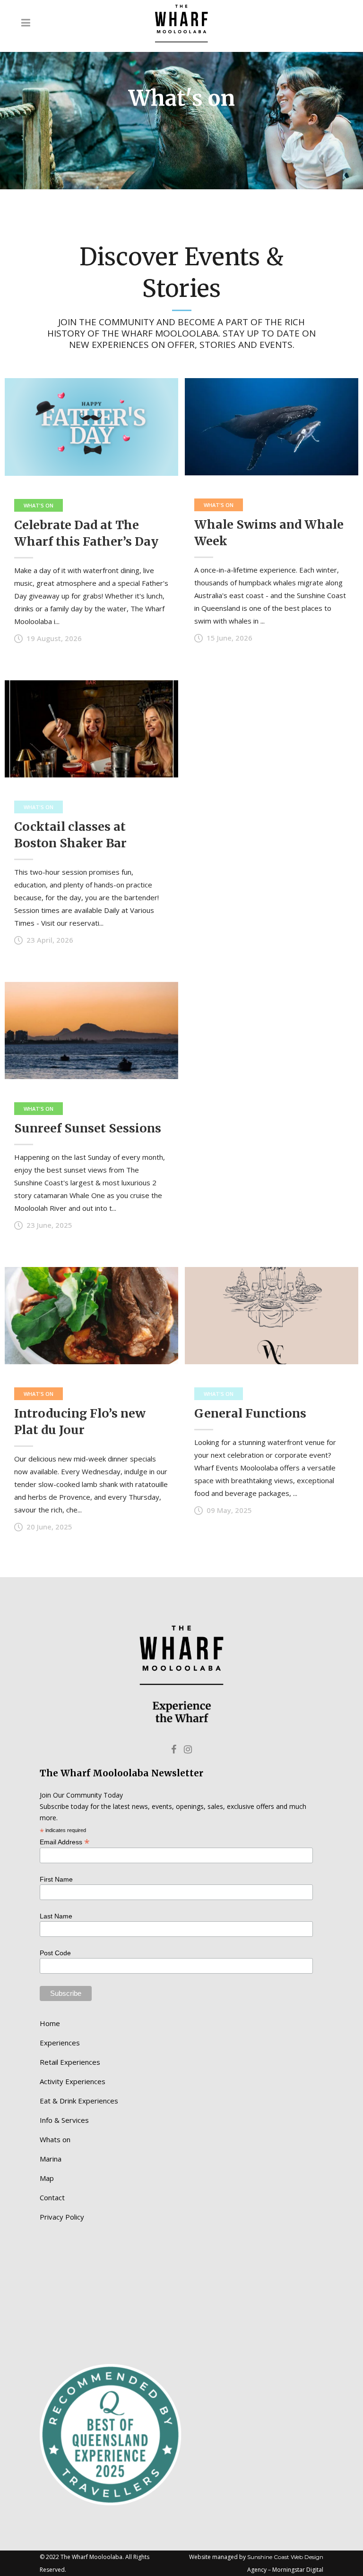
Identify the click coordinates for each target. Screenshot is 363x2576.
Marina (51, 2159)
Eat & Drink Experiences (79, 2101)
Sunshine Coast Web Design (285, 2557)
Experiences (60, 2043)
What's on (39, 505)
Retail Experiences (70, 2062)
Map (47, 2178)
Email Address (65, 1841)
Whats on (55, 2139)
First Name (56, 1879)
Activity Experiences (73, 2081)
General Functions (250, 1413)
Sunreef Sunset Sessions (88, 1128)
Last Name (56, 1916)
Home (50, 2023)
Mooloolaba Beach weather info (89, 2345)
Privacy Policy (62, 2217)
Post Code (55, 1953)
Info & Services (64, 2120)
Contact (52, 2197)
